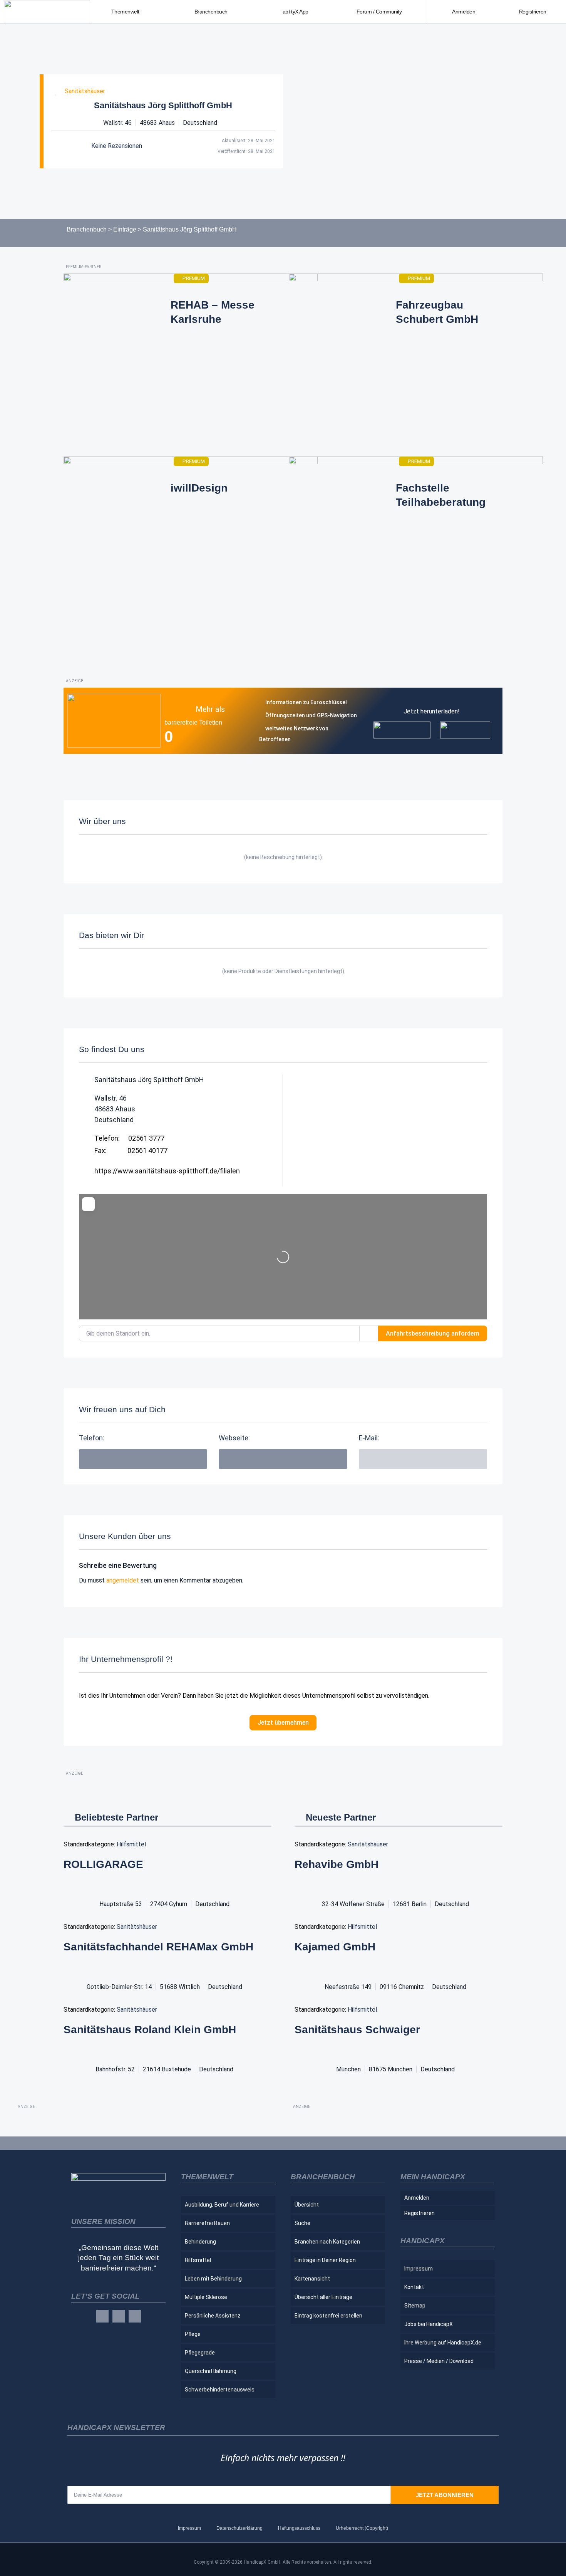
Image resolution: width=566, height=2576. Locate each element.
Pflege (193, 2334)
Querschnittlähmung (211, 2371)
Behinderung (200, 2242)
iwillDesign (199, 488)
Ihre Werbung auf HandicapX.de (443, 2343)
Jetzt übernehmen (283, 1723)
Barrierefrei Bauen (207, 2223)
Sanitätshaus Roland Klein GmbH (150, 2030)
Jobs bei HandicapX (429, 2324)
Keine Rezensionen (117, 146)
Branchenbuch (87, 229)
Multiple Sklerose (206, 2297)
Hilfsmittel (131, 1844)
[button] (423, 1459)
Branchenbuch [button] (211, 12)
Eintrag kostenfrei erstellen (328, 2316)
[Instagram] (119, 2316)
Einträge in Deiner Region (325, 2260)
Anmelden (464, 12)
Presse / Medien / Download (439, 2361)
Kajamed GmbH (335, 1947)
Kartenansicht (312, 2279)
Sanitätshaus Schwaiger (357, 2030)
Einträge (125, 229)
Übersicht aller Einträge (323, 2297)
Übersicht (307, 2205)
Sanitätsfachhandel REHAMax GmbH (158, 1947)
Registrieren (533, 12)
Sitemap (415, 2306)
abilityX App (296, 12)
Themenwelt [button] (125, 12)
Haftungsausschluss (299, 2528)
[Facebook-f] (102, 2316)
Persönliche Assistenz (213, 2316)
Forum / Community (379, 12)
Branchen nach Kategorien (327, 2242)
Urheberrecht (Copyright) (362, 2528)
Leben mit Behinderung (213, 2279)
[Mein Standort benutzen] (369, 1333)
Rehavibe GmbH (337, 1864)
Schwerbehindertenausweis (220, 2390)
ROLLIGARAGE (103, 1864)
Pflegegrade (200, 2353)
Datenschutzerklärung (239, 2528)
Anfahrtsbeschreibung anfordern (433, 1333)
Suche (302, 2223)
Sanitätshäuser (85, 91)
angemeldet (123, 1580)
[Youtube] (135, 2316)
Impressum (419, 2269)
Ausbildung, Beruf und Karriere (222, 2205)
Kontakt (414, 2287)
